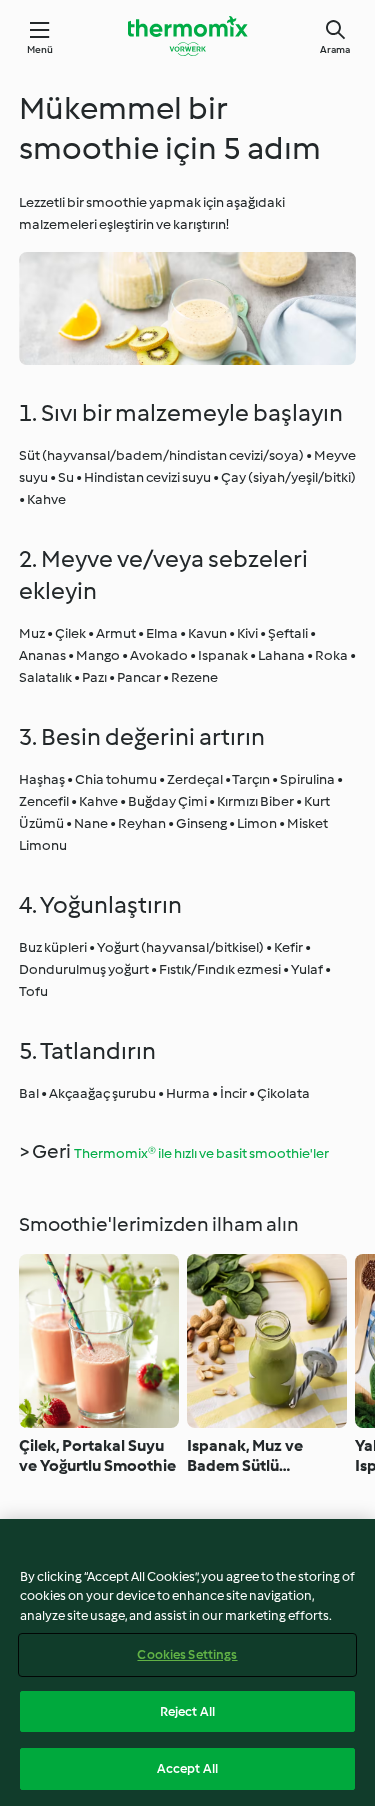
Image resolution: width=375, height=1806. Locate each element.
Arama (335, 49)
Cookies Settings (187, 1654)
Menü (40, 49)
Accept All (187, 1768)
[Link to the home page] (188, 36)
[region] (187, 1662)
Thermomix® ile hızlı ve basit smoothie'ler (201, 1153)
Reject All (187, 1711)
